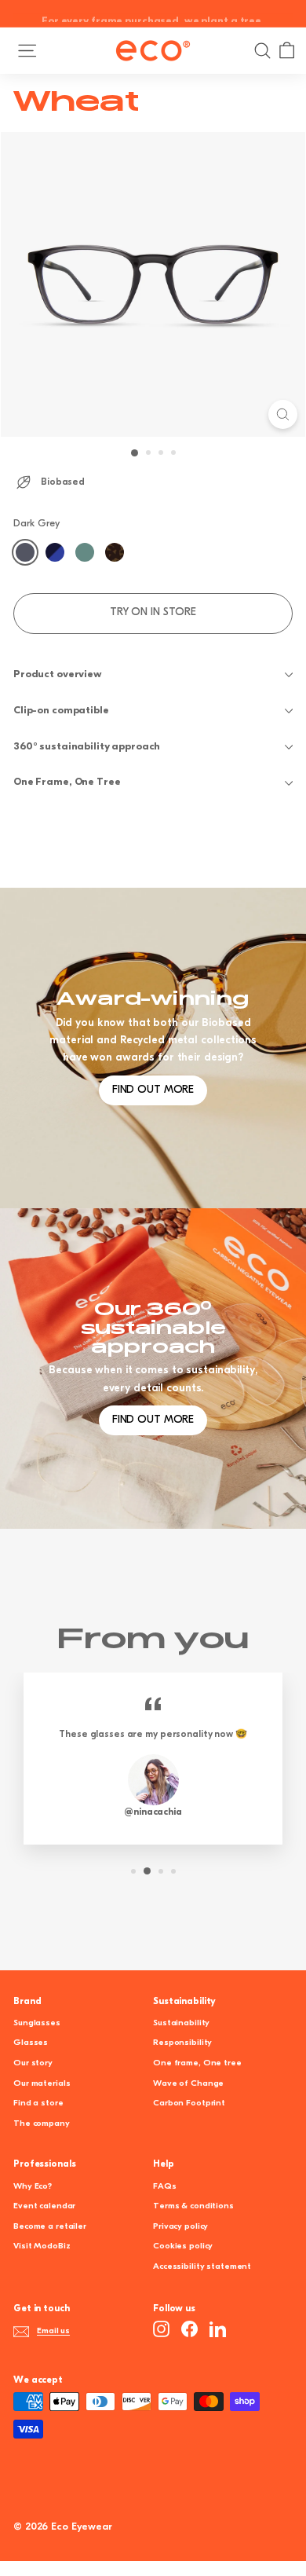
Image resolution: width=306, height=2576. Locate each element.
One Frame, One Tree (67, 782)
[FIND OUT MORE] (153, 1048)
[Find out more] (153, 1369)
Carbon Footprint (189, 2103)
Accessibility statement (202, 2267)
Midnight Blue (55, 552)
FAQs (165, 2187)
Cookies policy (183, 2246)
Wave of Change (188, 2084)
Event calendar (44, 2206)
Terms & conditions (193, 2206)
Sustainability (181, 2023)
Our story (33, 2063)
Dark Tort (115, 552)
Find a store (38, 2103)
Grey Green (85, 552)
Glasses (31, 2043)
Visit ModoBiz (42, 2246)
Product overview (58, 674)
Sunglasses (37, 2023)
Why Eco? (33, 2187)
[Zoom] (283, 414)
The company (42, 2124)
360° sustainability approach (87, 747)
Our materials (42, 2084)
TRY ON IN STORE (153, 612)
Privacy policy (180, 2227)
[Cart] (287, 51)
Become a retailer (50, 2227)
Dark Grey (25, 552)
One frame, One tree (197, 2063)
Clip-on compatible (61, 711)
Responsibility (182, 2043)
